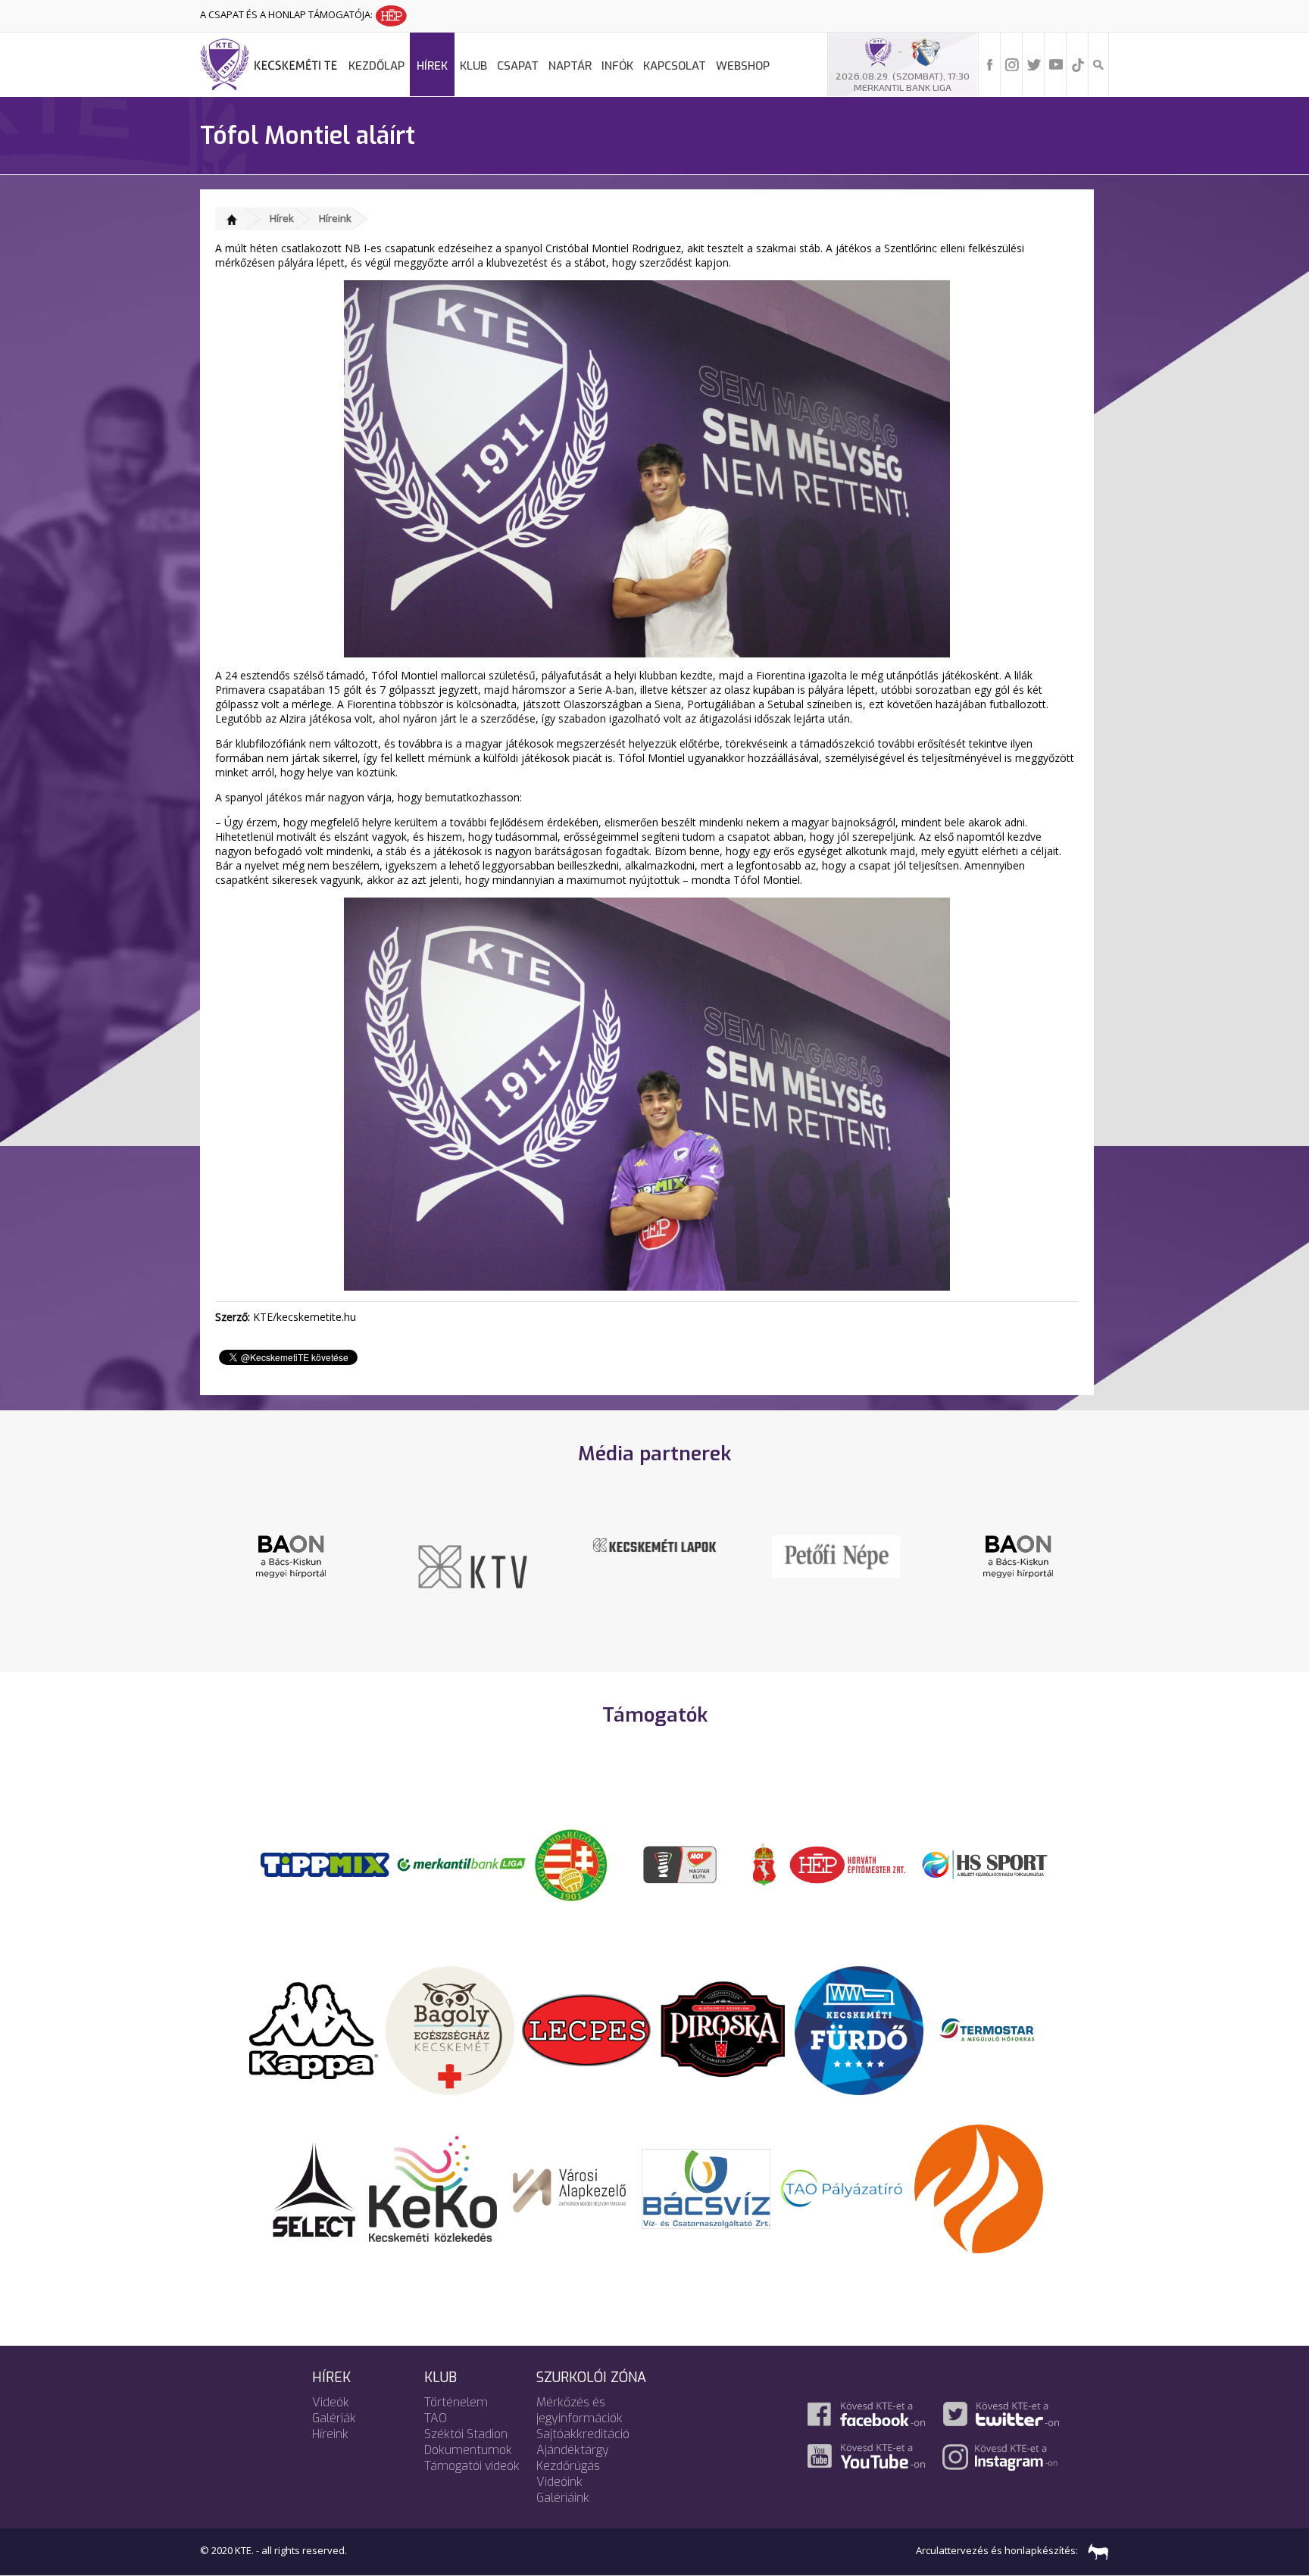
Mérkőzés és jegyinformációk (580, 2410)
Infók (617, 66)
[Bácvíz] (706, 2187)
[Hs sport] (984, 1863)
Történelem (456, 2402)
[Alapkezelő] (570, 2187)
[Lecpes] (586, 2029)
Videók (331, 2402)
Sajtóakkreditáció (583, 2434)
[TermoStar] (995, 2029)
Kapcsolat (675, 66)
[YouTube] (1056, 64)
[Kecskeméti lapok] (473, 1544)
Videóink (559, 2482)
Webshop (743, 66)
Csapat (518, 66)
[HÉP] (848, 1863)
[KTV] (291, 1566)
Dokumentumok (468, 2450)
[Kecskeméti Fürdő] (859, 2029)
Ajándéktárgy (573, 2450)
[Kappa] (314, 2029)
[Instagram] (1012, 64)
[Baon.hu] (836, 1555)
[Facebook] (990, 64)
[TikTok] (1078, 64)
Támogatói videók (472, 2466)
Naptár (570, 66)
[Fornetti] (979, 2187)
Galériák (334, 2418)
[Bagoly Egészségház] (450, 2029)
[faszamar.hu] (1095, 2550)
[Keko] (433, 2187)
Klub (473, 66)
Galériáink (563, 2498)
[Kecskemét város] (764, 1863)
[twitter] (1034, 64)
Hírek (432, 66)
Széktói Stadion (466, 2434)
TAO (436, 2418)
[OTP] (461, 1863)
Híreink (335, 218)
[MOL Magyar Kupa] (681, 1863)
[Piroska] (723, 2029)
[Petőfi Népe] (654, 1555)
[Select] (314, 2187)
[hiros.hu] (1018, 1556)
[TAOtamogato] (842, 2187)
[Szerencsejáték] (325, 1863)
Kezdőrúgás (568, 2466)
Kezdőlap (376, 66)
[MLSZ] (571, 1863)
